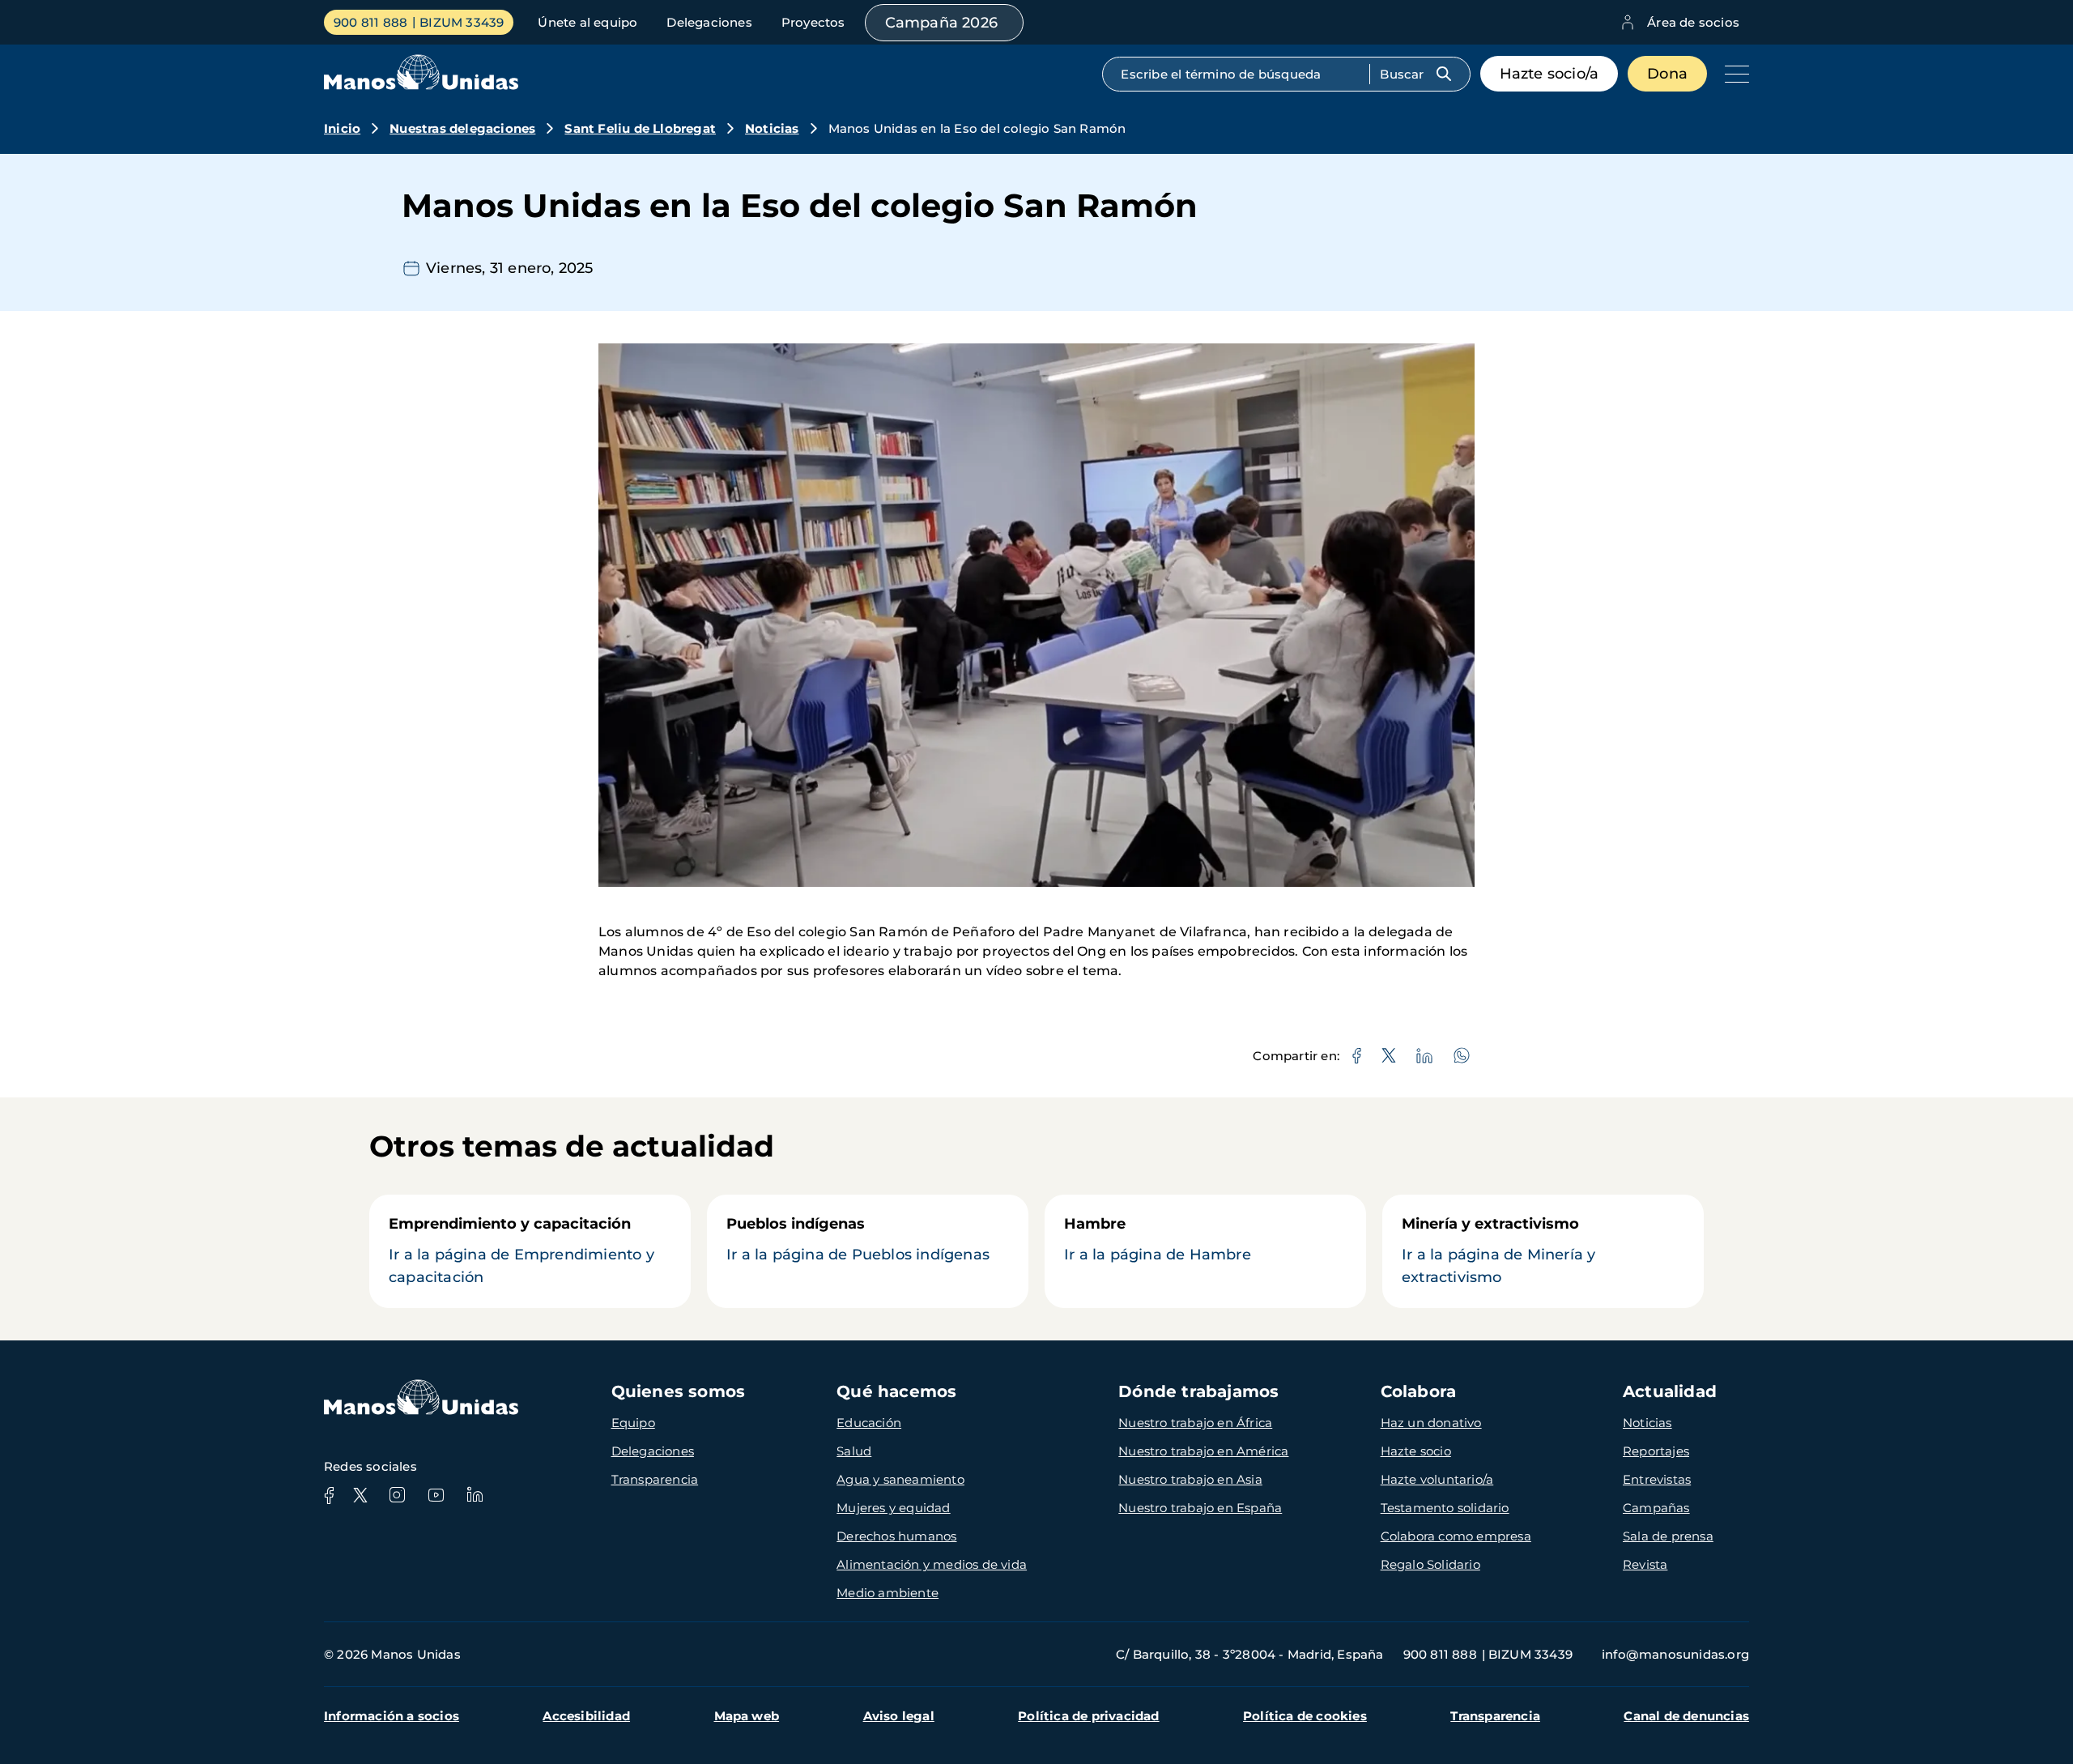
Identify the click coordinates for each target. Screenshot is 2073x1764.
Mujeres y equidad (893, 1508)
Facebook (329, 1495)
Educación (869, 1423)
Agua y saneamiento (900, 1479)
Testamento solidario (1445, 1508)
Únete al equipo (587, 22)
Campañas (1656, 1508)
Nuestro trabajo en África (1195, 1423)
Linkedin (475, 1495)
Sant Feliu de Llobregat (640, 128)
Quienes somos (679, 1391)
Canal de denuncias (1686, 1716)
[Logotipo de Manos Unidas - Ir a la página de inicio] (421, 85)
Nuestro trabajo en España (1200, 1508)
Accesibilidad (586, 1716)
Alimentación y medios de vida (932, 1564)
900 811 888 (370, 22)
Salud (854, 1451)
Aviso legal (899, 1716)
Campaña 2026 (941, 23)
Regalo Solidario (1430, 1564)
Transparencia (655, 1479)
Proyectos (813, 22)
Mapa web (747, 1716)
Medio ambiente (888, 1593)
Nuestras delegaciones (462, 128)
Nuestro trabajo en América (1203, 1451)
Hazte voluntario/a (1437, 1479)
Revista (1645, 1564)
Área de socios (1693, 22)
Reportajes (1656, 1451)
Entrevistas (1657, 1479)
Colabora (1419, 1391)
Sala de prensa (1668, 1536)
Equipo (633, 1423)
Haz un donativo (1431, 1423)
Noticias (772, 128)
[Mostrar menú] (1733, 74)
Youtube (436, 1495)
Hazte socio (1416, 1451)
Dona (1667, 74)
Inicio (342, 128)
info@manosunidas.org (1675, 1654)
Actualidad (1670, 1391)
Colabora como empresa (1456, 1536)
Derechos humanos (896, 1536)
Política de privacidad (1088, 1716)
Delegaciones (709, 22)
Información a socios (392, 1716)
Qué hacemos (896, 1391)
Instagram (397, 1495)
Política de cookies (1305, 1716)
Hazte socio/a (1549, 74)
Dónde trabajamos (1198, 1391)
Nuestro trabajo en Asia (1190, 1479)
